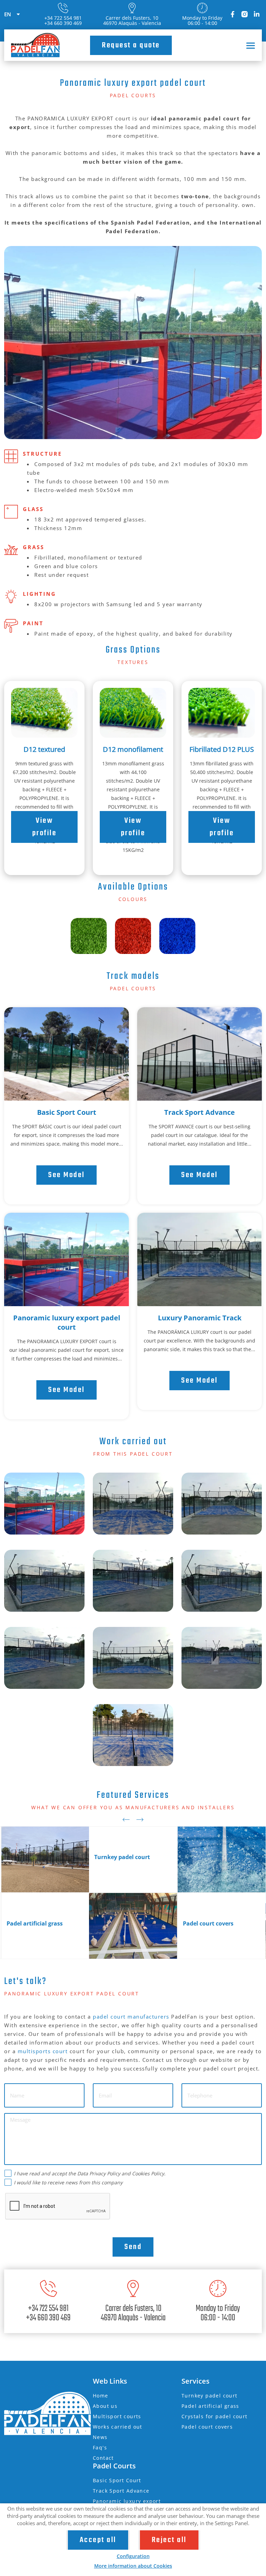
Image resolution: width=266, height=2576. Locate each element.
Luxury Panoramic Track (200, 1318)
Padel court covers (207, 2427)
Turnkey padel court (210, 2396)
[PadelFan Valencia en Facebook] (232, 14)
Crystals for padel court (215, 2416)
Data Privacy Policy (99, 2173)
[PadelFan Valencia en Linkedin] (257, 14)
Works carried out (118, 2427)
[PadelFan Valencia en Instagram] (245, 14)
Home (101, 2396)
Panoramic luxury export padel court (67, 1322)
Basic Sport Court (67, 1112)
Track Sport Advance (199, 1112)
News (100, 2437)
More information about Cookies (133, 2566)
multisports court (43, 2051)
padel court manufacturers (131, 2017)
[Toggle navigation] (248, 45)
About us (105, 2406)
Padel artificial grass (210, 2406)
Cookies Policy (148, 2173)
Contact (103, 2458)
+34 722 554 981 (63, 18)
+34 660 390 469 (63, 23)
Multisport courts (117, 2416)
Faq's (100, 2447)
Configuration (133, 2556)
